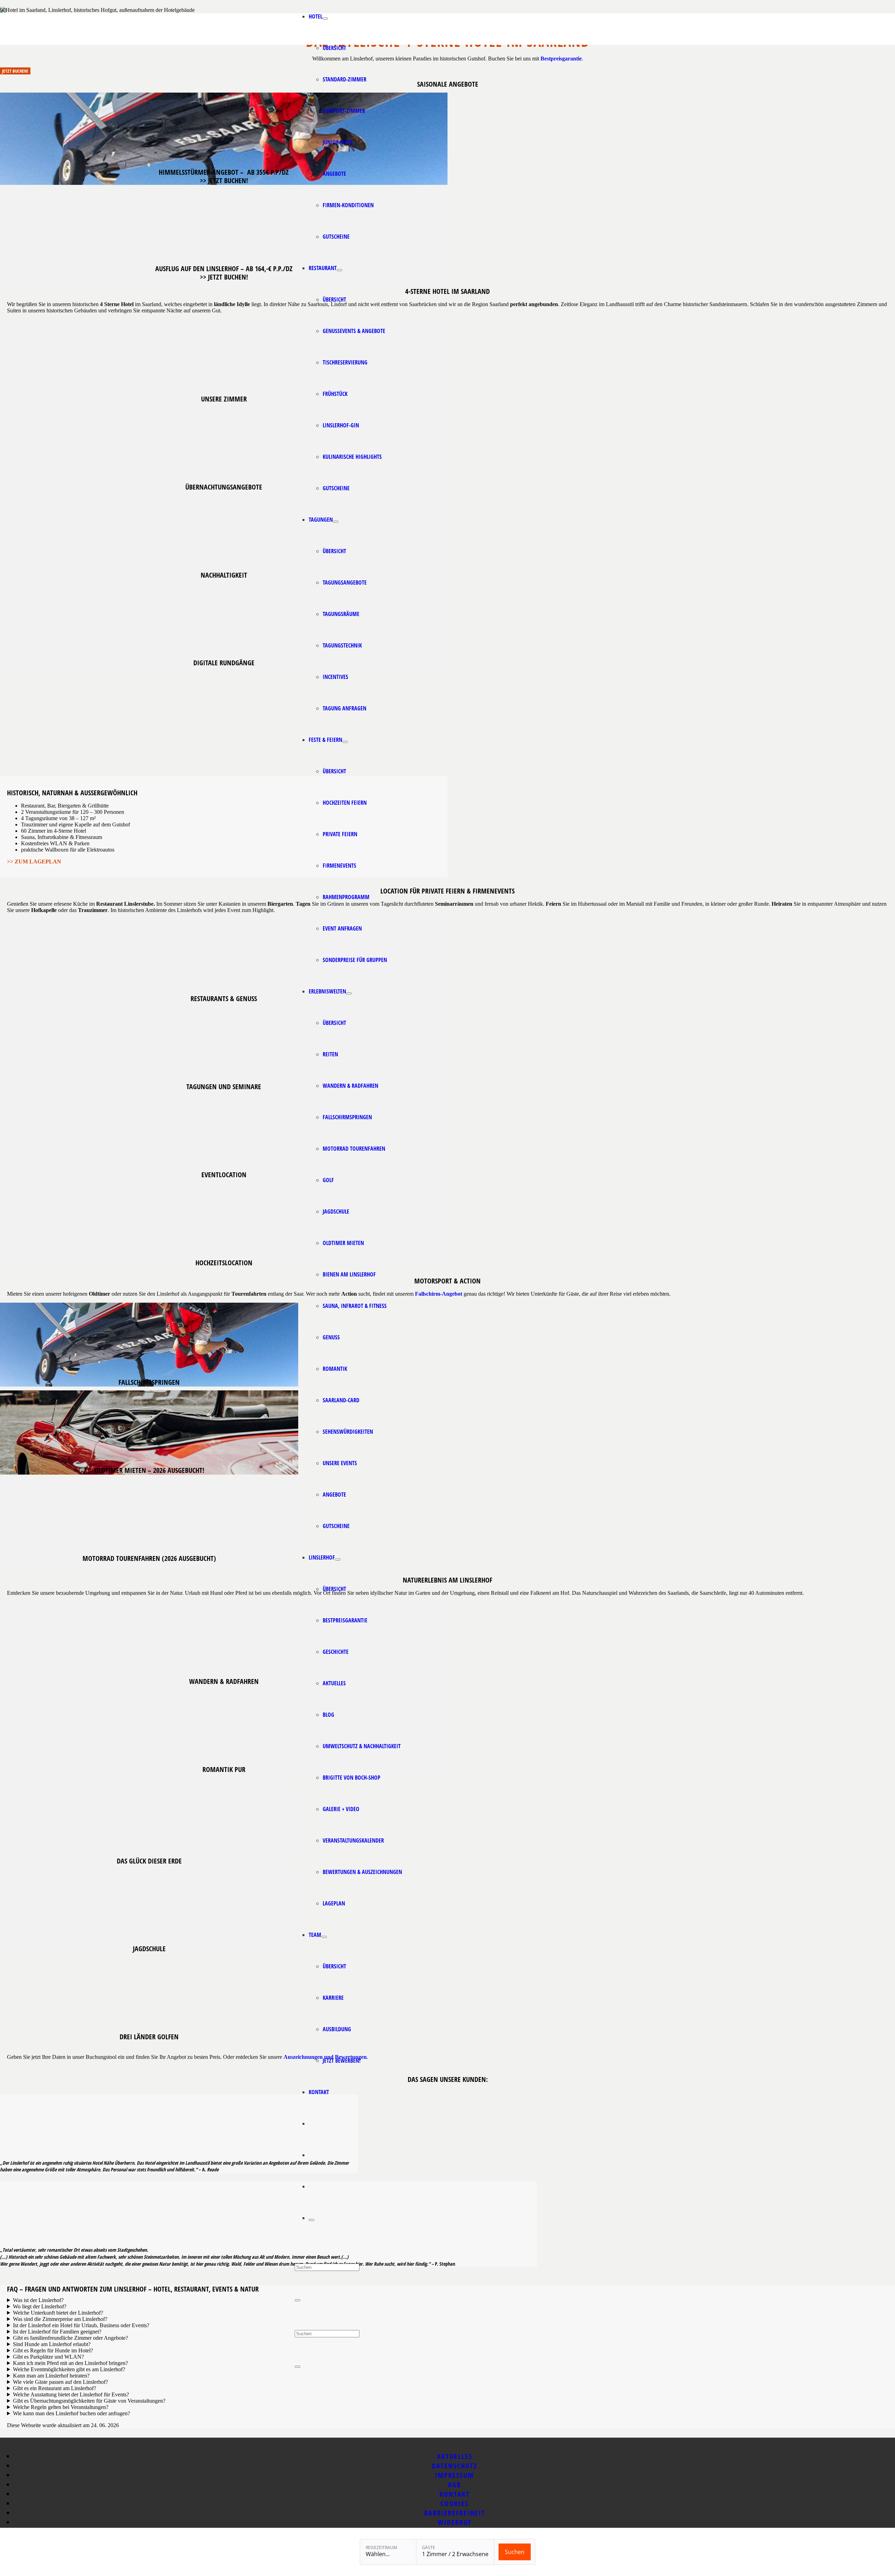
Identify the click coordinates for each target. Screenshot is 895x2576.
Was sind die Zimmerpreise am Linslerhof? (61, 2319)
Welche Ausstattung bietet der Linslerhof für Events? (71, 2394)
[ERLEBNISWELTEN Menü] (349, 993)
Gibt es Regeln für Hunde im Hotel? (53, 2350)
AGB (454, 2485)
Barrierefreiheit (455, 2513)
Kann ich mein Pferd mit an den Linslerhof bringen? (70, 2363)
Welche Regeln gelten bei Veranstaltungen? (61, 2407)
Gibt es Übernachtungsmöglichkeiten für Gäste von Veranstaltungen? (89, 2401)
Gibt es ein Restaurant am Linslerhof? (55, 2388)
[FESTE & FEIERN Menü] (345, 742)
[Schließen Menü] (312, 2220)
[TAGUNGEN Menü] (336, 522)
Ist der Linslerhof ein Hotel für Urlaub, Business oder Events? (81, 2325)
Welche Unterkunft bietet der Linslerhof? (58, 2313)
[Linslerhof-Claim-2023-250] (257, 43)
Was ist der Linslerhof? (39, 2300)
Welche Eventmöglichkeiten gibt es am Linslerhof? (69, 2369)
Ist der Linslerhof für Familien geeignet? (57, 2332)
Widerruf (455, 2522)
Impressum (454, 2475)
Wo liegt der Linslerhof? (40, 2306)
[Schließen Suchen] (298, 2300)
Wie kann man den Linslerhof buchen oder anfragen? (71, 2413)
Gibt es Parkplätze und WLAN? (49, 2357)
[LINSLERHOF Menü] (338, 1560)
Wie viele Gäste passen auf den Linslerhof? (60, 2382)
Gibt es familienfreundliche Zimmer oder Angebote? (70, 2338)
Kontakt (455, 2494)
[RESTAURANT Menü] (339, 270)
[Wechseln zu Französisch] (312, 2186)
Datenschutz (455, 2466)
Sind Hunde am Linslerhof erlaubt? (52, 2344)
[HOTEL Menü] (325, 19)
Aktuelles (455, 2456)
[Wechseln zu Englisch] (312, 2123)
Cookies (454, 2503)
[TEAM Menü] (324, 1937)
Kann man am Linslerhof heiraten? (51, 2376)
